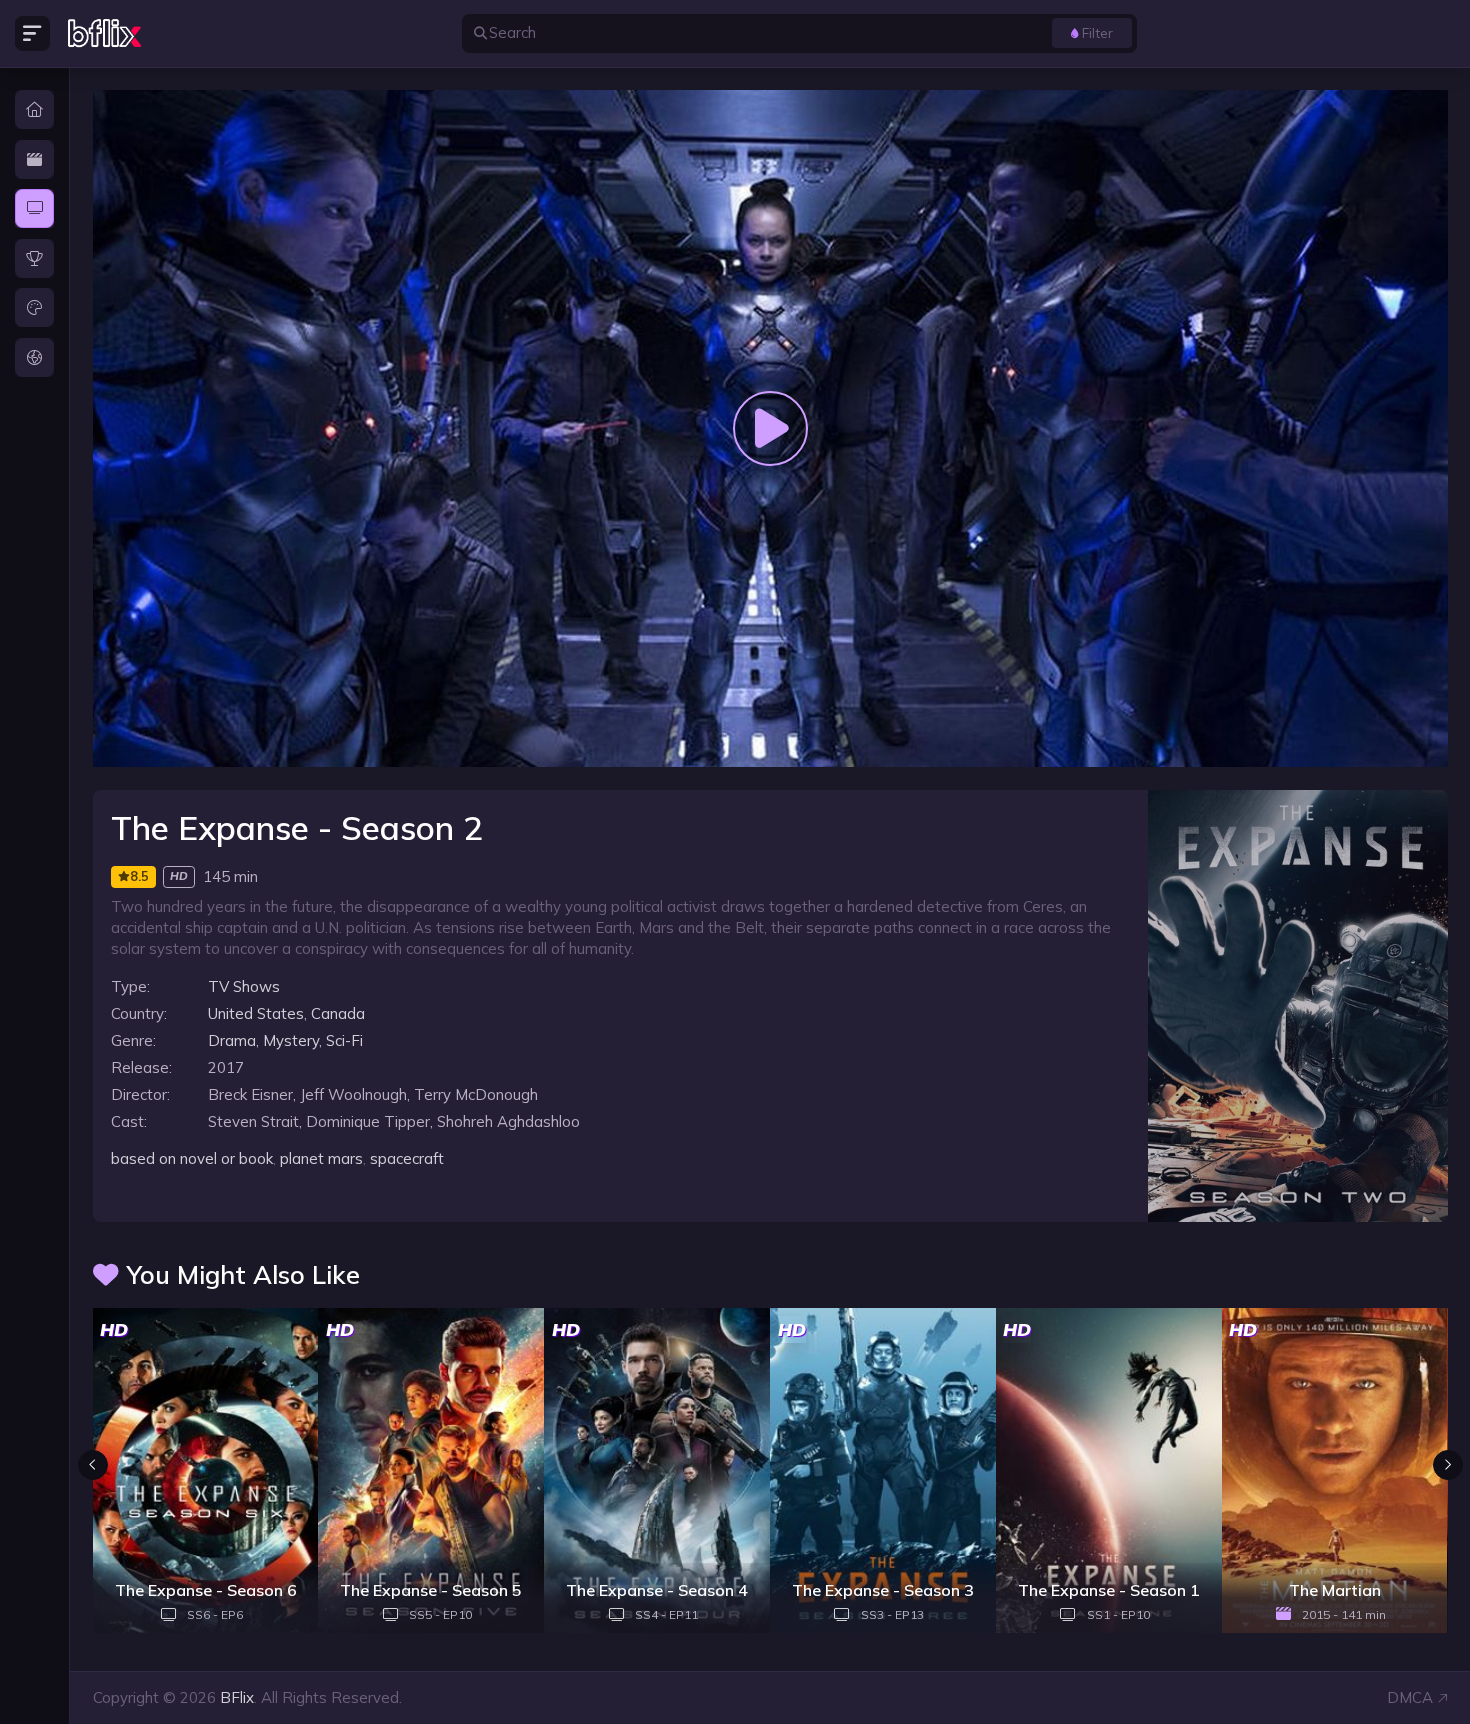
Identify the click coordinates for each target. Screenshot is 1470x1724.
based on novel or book (192, 1158)
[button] (1448, 1465)
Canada (338, 1013)
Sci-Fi (344, 1040)
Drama (232, 1040)
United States (256, 1013)
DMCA (1410, 1697)
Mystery (291, 1040)
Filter (1097, 32)
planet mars (321, 1158)
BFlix (237, 1697)
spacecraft (407, 1158)
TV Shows (244, 986)
